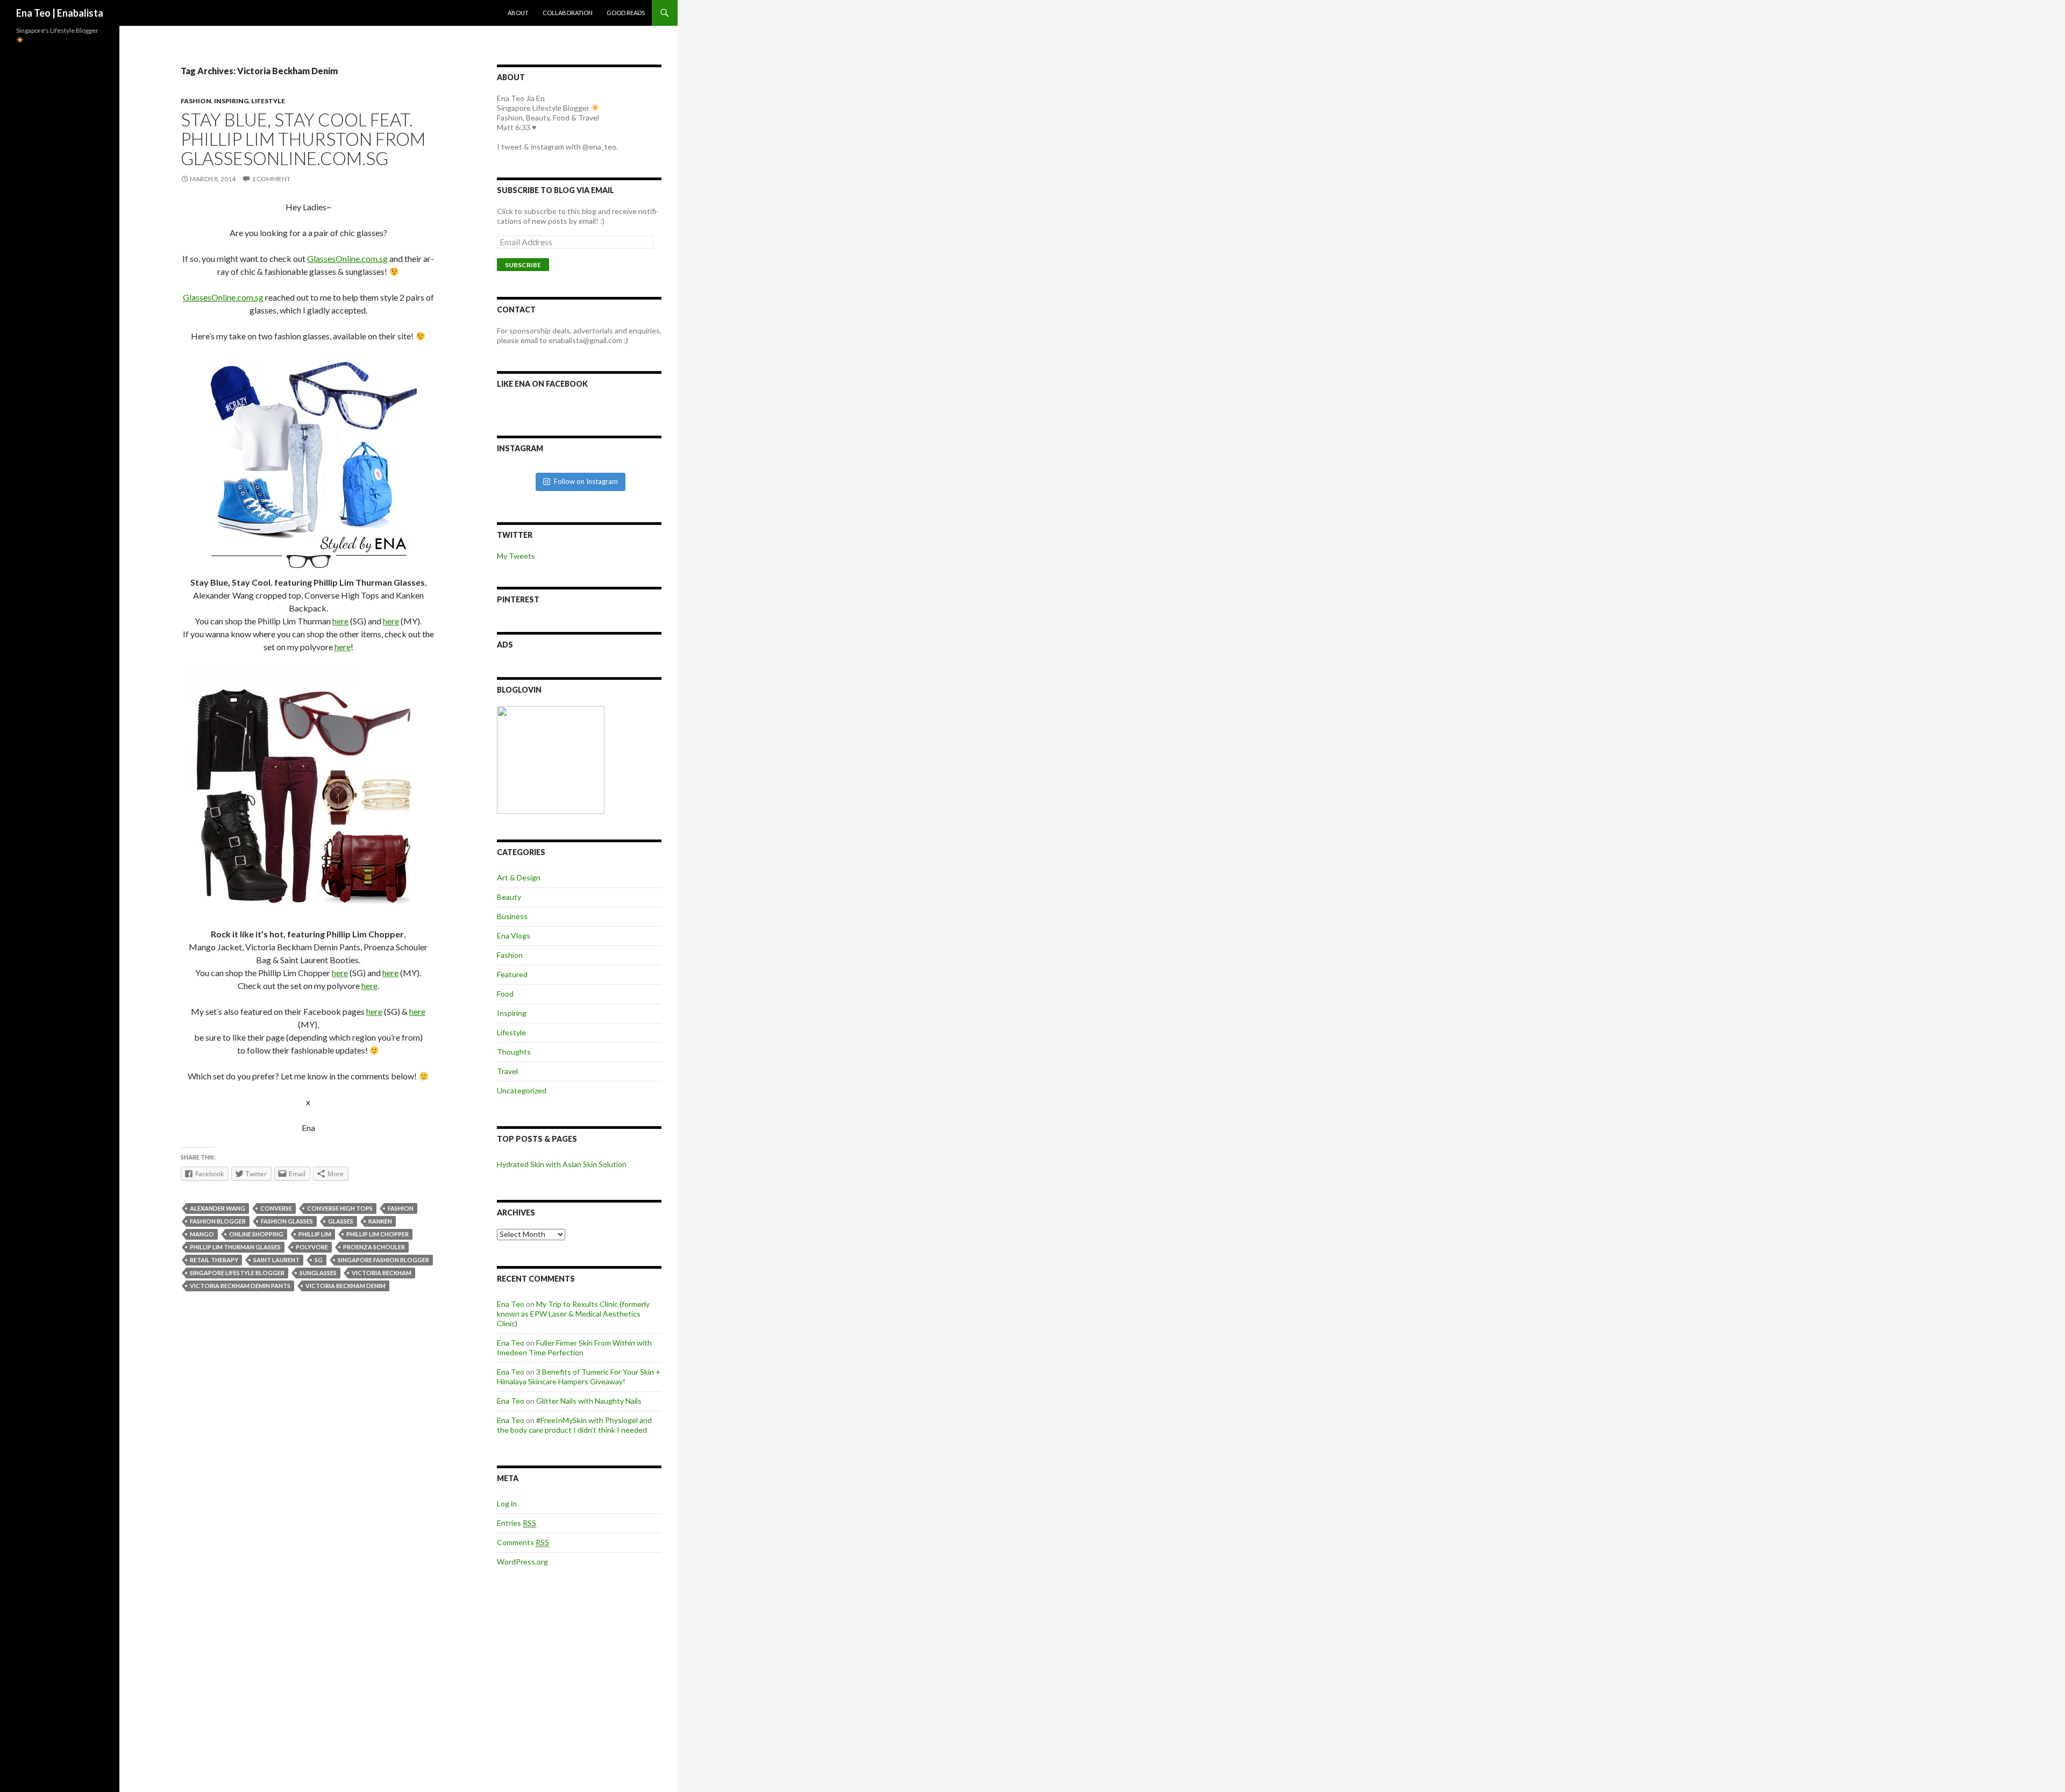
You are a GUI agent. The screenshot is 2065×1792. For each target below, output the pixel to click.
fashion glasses (287, 1221)
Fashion (196, 101)
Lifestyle (268, 101)
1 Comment (271, 179)
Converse (276, 1208)
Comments (523, 1542)
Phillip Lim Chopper (378, 1234)
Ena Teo (511, 1304)
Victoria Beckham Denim (346, 1286)
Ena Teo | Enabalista (60, 13)
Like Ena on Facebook (542, 384)
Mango (202, 1234)
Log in (507, 1503)
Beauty (509, 897)
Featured (512, 974)
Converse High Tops (340, 1208)
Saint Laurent (276, 1260)
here (340, 621)
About (518, 13)
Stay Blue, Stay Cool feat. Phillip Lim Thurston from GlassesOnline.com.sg (303, 139)
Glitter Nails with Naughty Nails (589, 1401)
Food (505, 994)
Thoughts (514, 1052)
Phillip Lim (315, 1234)
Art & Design (519, 877)
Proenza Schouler (374, 1247)
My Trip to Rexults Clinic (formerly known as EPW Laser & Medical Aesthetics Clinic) (573, 1314)
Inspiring (231, 101)
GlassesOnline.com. (347, 258)
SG (319, 1260)
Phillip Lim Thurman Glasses (235, 1247)
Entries (517, 1523)
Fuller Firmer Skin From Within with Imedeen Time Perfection (574, 1347)
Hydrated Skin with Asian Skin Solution (562, 1164)
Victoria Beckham (382, 1273)
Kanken (380, 1221)
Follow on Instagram (586, 481)
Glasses (341, 1221)
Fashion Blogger (218, 1221)
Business (512, 916)
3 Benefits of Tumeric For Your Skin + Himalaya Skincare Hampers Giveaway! (579, 1377)
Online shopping (256, 1234)
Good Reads (626, 13)
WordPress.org (522, 1562)
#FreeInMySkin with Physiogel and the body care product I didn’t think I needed (574, 1425)
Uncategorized (522, 1090)
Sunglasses (318, 1273)
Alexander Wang (218, 1208)
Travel (507, 1071)
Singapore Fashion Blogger (383, 1260)
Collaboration (568, 13)
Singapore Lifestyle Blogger (237, 1273)
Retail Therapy (214, 1260)
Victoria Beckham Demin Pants (240, 1286)
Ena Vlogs (514, 936)
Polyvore (312, 1247)
